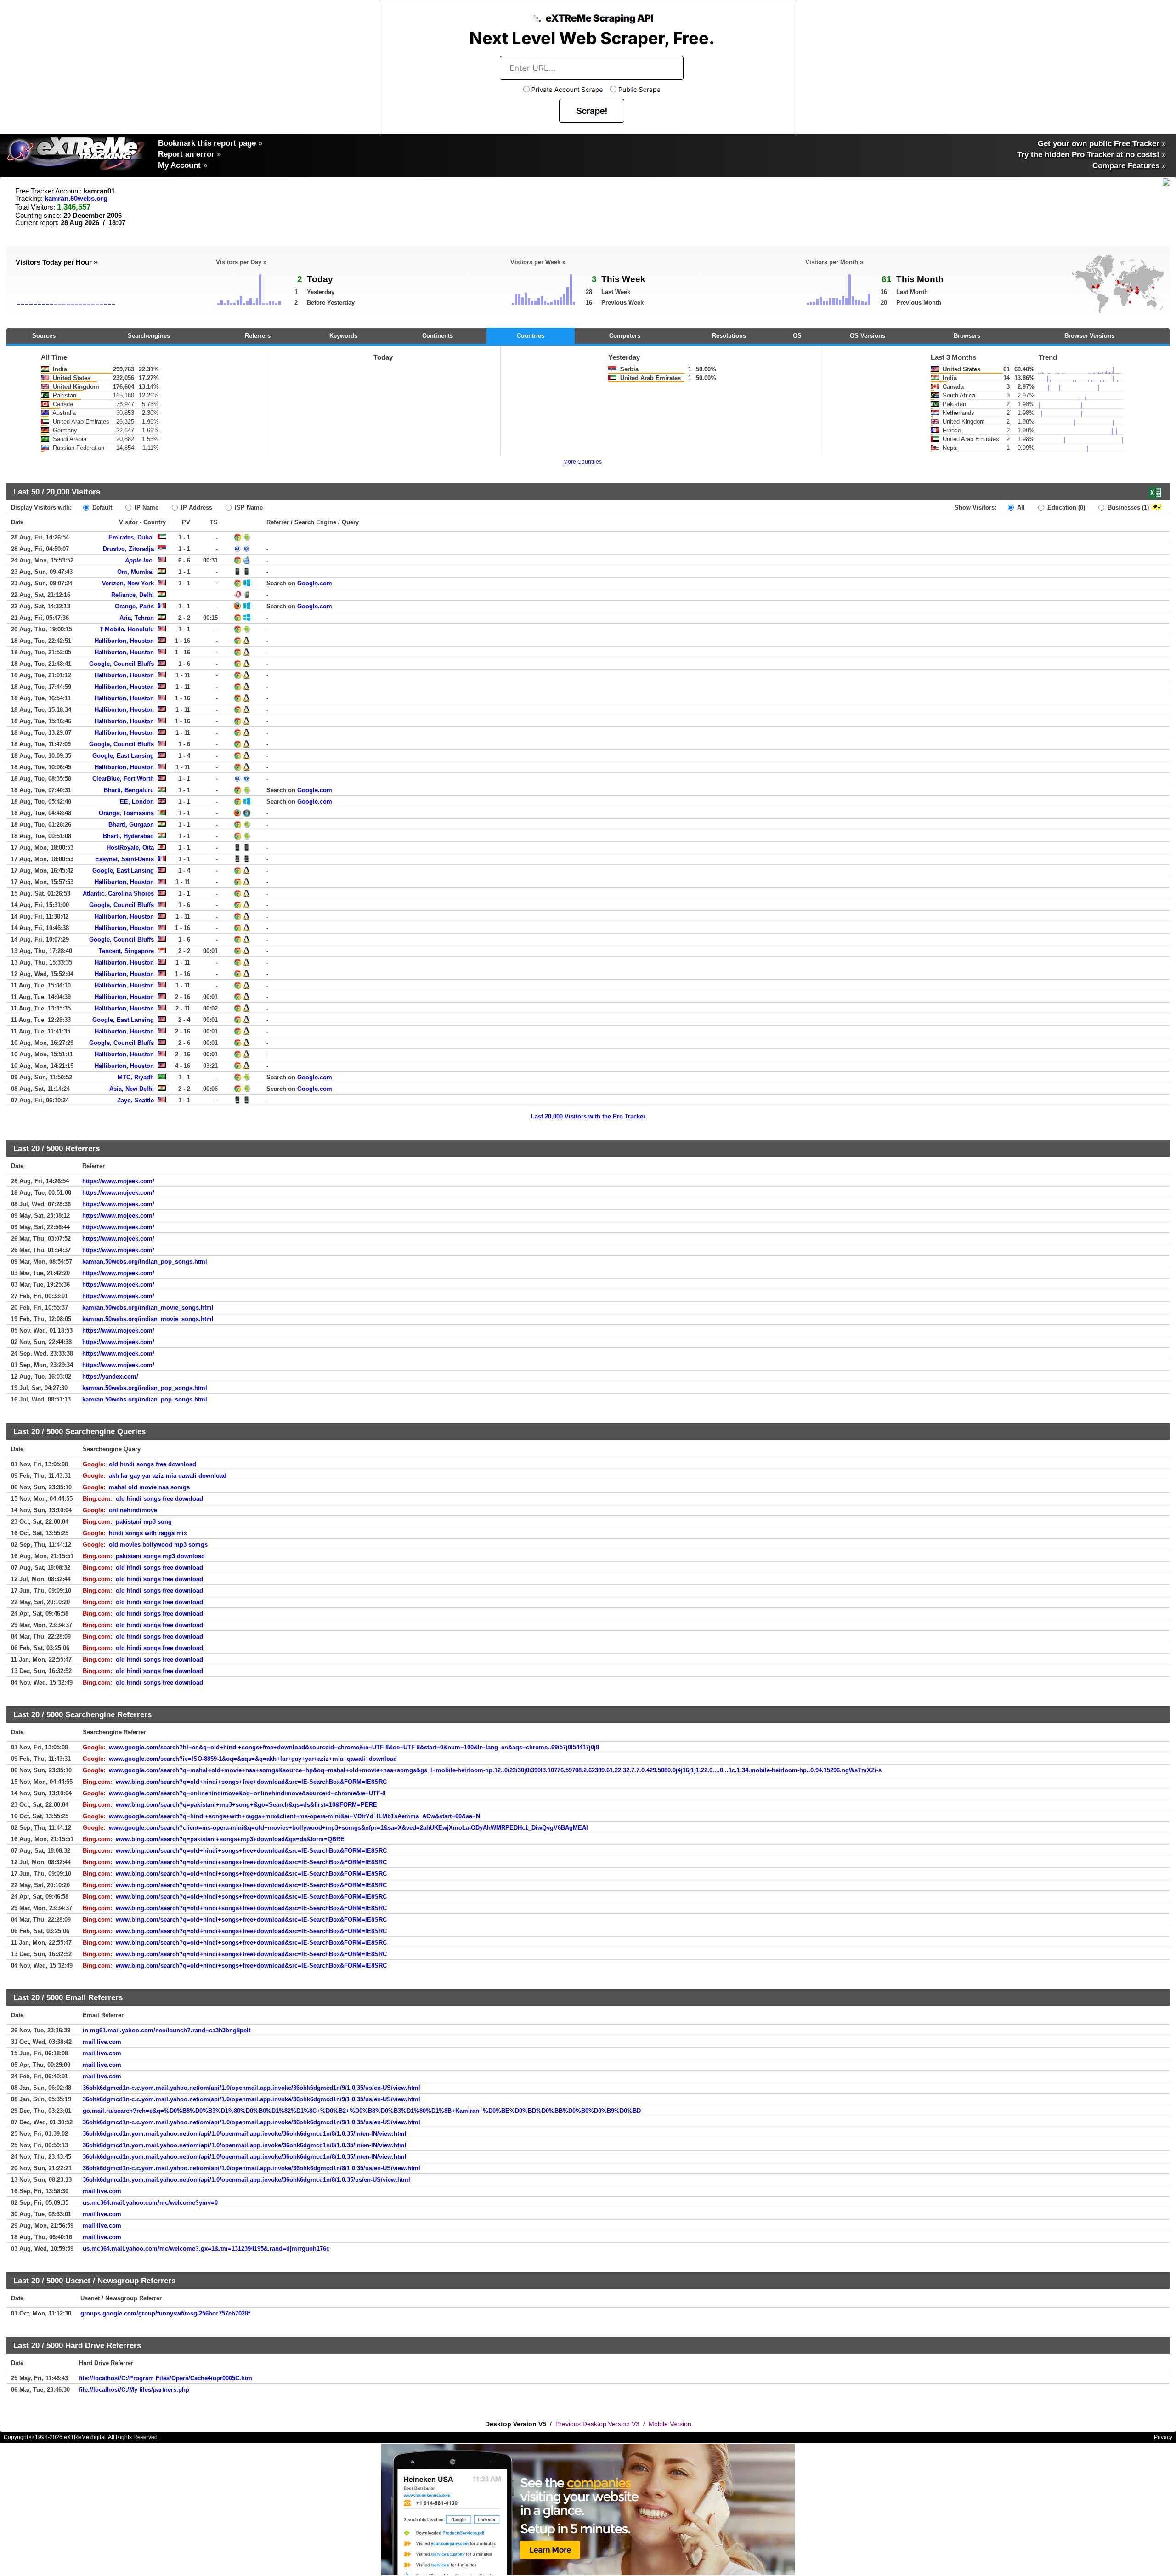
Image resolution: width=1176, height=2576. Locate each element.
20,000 (58, 492)
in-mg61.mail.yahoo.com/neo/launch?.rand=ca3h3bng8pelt (167, 2030)
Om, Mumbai (136, 572)
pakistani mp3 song (144, 1522)
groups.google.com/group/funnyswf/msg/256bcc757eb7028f (165, 2313)
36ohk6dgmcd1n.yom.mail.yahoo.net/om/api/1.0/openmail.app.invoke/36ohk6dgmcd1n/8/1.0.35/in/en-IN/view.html (245, 2134)
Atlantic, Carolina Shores (118, 894)
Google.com (315, 583)
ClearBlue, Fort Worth (123, 779)
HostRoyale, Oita (130, 848)
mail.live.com (102, 2042)
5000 (55, 1148)
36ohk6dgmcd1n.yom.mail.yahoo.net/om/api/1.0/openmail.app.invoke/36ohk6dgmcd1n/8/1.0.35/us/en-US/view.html (246, 2180)
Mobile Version (670, 2424)
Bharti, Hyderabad (128, 836)
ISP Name (248, 508)
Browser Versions (1089, 336)
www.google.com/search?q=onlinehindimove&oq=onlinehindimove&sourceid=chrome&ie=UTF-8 (247, 1793)
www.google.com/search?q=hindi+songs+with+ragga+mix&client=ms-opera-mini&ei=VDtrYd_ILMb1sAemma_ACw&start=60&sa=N (294, 1816)
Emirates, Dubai (131, 537)
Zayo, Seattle (136, 1100)
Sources (44, 336)
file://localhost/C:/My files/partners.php (134, 2390)
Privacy (1163, 2437)
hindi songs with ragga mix (148, 1533)
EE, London (137, 802)
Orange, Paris (134, 606)
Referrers (258, 336)
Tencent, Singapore (126, 951)
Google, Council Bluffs (122, 664)
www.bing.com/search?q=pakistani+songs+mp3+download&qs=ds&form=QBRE (230, 1839)
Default (101, 508)
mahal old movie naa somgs (149, 1487)
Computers (625, 336)
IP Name (146, 508)
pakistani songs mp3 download (160, 1556)
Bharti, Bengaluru (129, 790)
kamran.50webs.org (76, 199)
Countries (531, 336)
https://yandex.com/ (110, 1376)
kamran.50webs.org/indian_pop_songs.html (145, 1262)
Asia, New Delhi (132, 1089)
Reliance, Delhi (133, 595)
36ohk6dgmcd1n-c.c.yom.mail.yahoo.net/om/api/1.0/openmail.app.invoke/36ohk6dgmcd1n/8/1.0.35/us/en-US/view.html (252, 2168)
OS (797, 336)
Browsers (967, 336)
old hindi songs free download (153, 1464)
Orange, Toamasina (126, 813)
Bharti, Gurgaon (131, 825)
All (1020, 508)
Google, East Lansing (123, 756)
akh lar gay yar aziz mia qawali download (168, 1476)
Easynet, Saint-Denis (124, 859)
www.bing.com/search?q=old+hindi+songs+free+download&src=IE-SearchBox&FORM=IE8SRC (251, 1782)
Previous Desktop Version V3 (597, 2424)
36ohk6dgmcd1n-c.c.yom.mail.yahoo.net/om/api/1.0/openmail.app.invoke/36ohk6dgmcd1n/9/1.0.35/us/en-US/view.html (252, 2088)
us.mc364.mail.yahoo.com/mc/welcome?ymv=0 (150, 2203)
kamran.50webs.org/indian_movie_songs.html (148, 1308)
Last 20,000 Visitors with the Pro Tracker (588, 1116)
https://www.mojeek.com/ (118, 1181)
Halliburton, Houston (124, 641)
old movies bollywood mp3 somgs (158, 1545)
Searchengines (149, 336)
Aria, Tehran (137, 618)
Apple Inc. (139, 560)
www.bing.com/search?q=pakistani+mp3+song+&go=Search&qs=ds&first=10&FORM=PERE (246, 1805)
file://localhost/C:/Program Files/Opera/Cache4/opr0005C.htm (166, 2378)
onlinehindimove (133, 1510)
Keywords (343, 336)
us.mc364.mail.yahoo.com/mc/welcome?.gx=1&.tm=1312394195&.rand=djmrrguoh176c (206, 2249)
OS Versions (868, 336)
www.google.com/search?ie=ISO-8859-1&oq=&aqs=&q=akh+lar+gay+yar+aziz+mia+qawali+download (253, 1759)
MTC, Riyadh (136, 1077)
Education (1065, 508)
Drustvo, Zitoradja (128, 549)
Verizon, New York (128, 583)
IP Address (196, 508)
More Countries (582, 462)
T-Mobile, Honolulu (127, 629)
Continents (438, 336)
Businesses (1127, 508)
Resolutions (729, 336)
